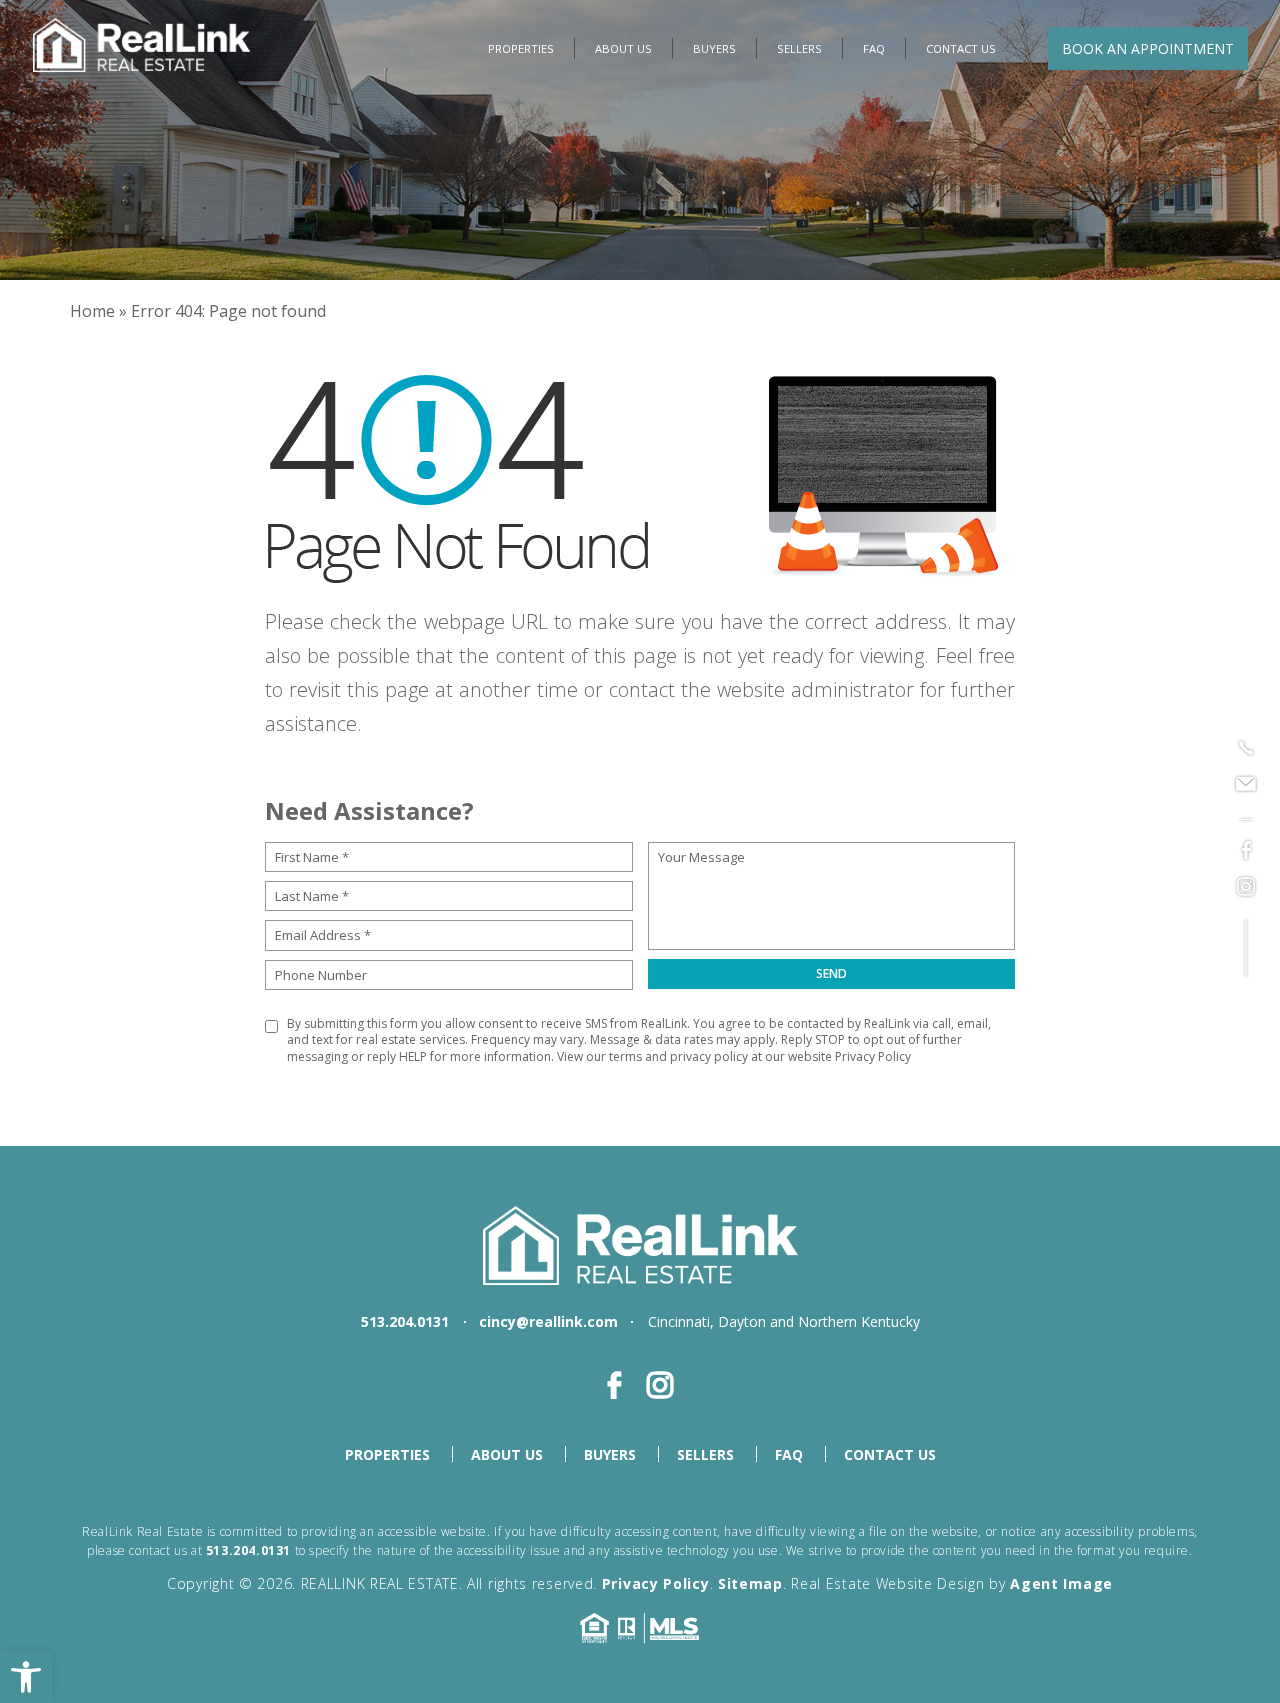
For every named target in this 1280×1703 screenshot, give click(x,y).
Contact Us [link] (961, 48)
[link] (26, 1677)
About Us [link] (623, 48)
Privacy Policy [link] (873, 1056)
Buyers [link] (714, 48)
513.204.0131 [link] (405, 1321)
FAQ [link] (874, 48)
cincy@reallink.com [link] (548, 1321)
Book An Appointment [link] (1148, 48)
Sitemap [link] (750, 1583)
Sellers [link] (799, 48)
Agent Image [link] (1061, 1583)
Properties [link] (521, 48)
